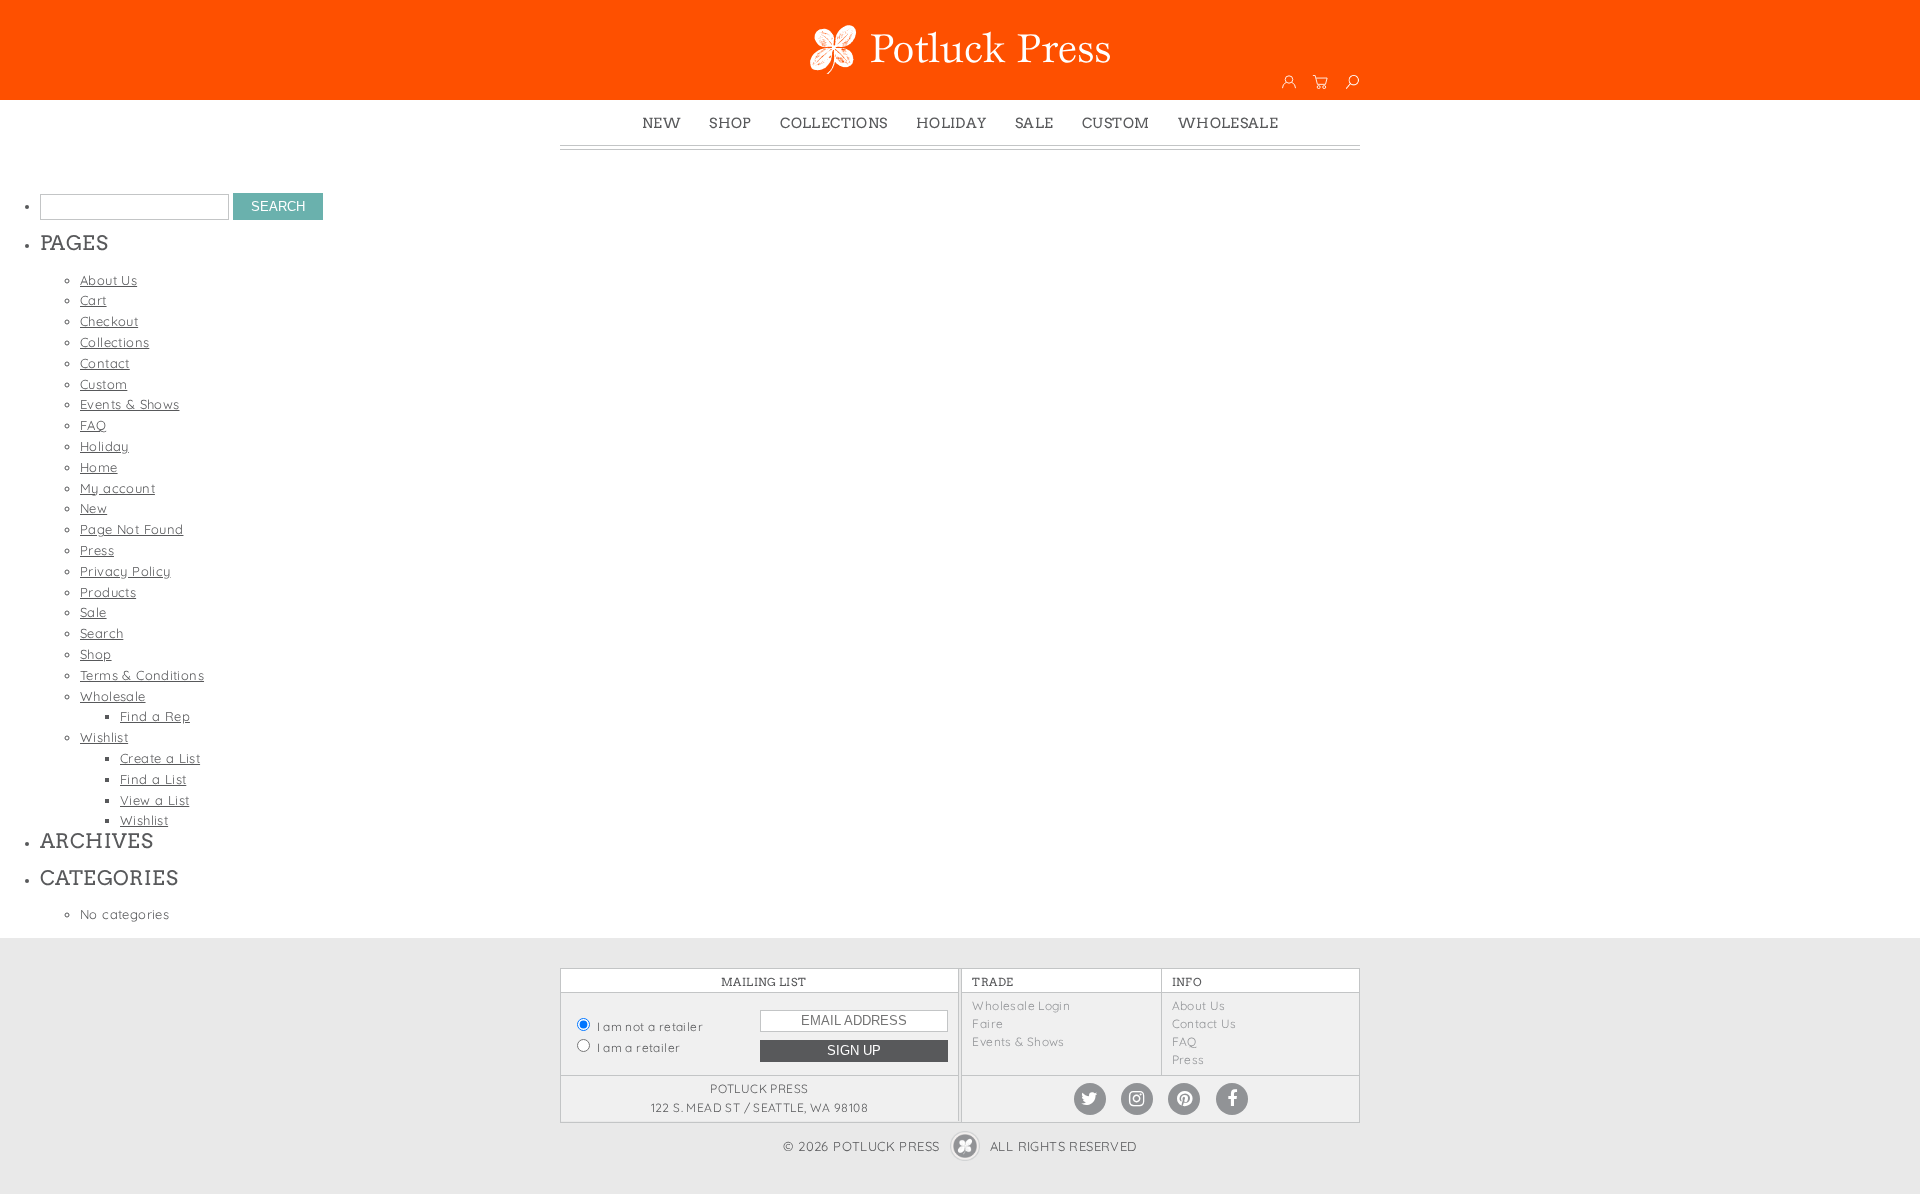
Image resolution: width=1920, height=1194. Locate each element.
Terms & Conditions (142, 675)
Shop (730, 123)
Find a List (153, 779)
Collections (833, 123)
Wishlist (104, 737)
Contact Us (1204, 1023)
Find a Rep (155, 716)
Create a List (160, 758)
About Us (108, 280)
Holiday (951, 123)
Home (99, 467)
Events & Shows (129, 404)
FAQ (93, 425)
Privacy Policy (125, 571)
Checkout (109, 321)
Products (108, 592)
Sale (1034, 123)
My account (117, 488)
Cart (93, 300)
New (661, 123)
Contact (105, 363)
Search (101, 633)
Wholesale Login (1021, 1005)
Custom (1115, 123)
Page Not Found (131, 529)
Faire (987, 1023)
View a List (154, 800)
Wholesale (1228, 123)
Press (97, 550)
